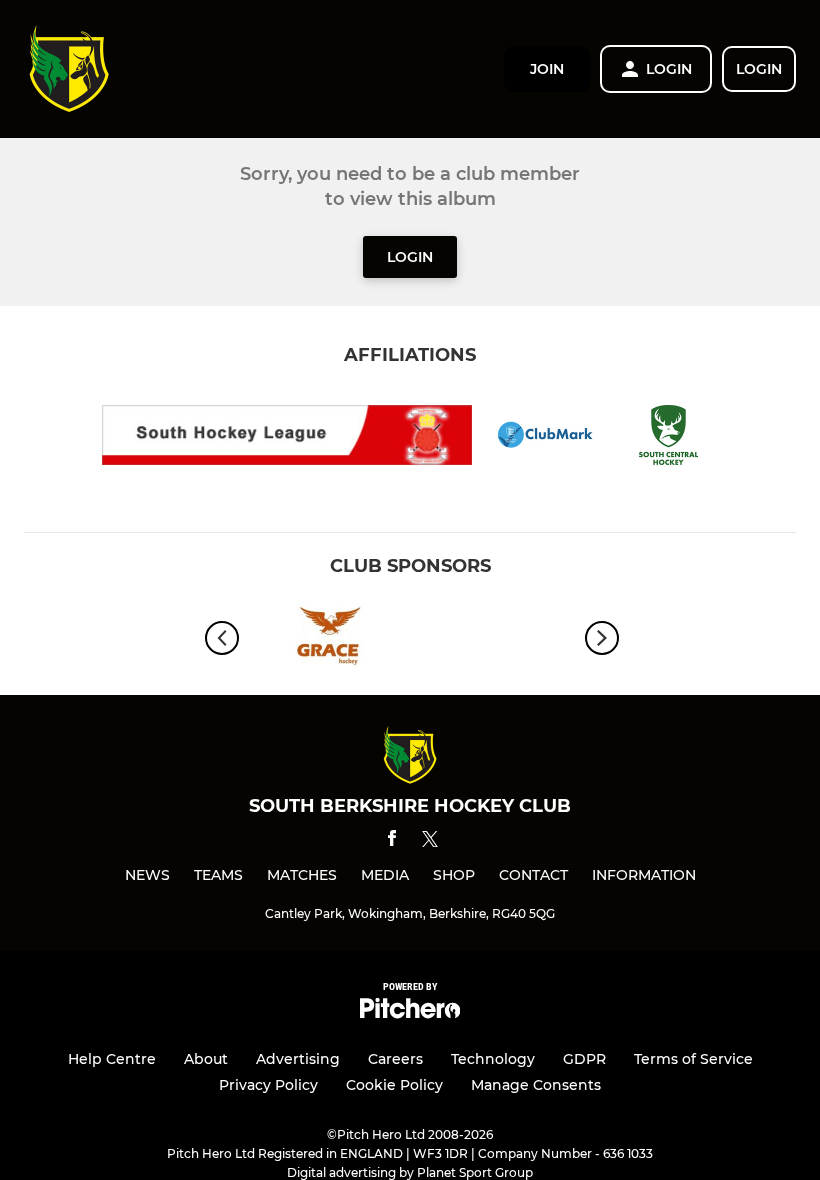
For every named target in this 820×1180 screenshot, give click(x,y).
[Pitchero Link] (410, 1013)
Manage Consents (536, 1085)
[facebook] (392, 841)
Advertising (298, 1059)
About (206, 1059)
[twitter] (430, 842)
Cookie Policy (394, 1085)
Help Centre (112, 1059)
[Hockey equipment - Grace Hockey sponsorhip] (325, 637)
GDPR (584, 1059)
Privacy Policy (268, 1085)
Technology (493, 1059)
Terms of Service (693, 1059)
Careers (395, 1059)
